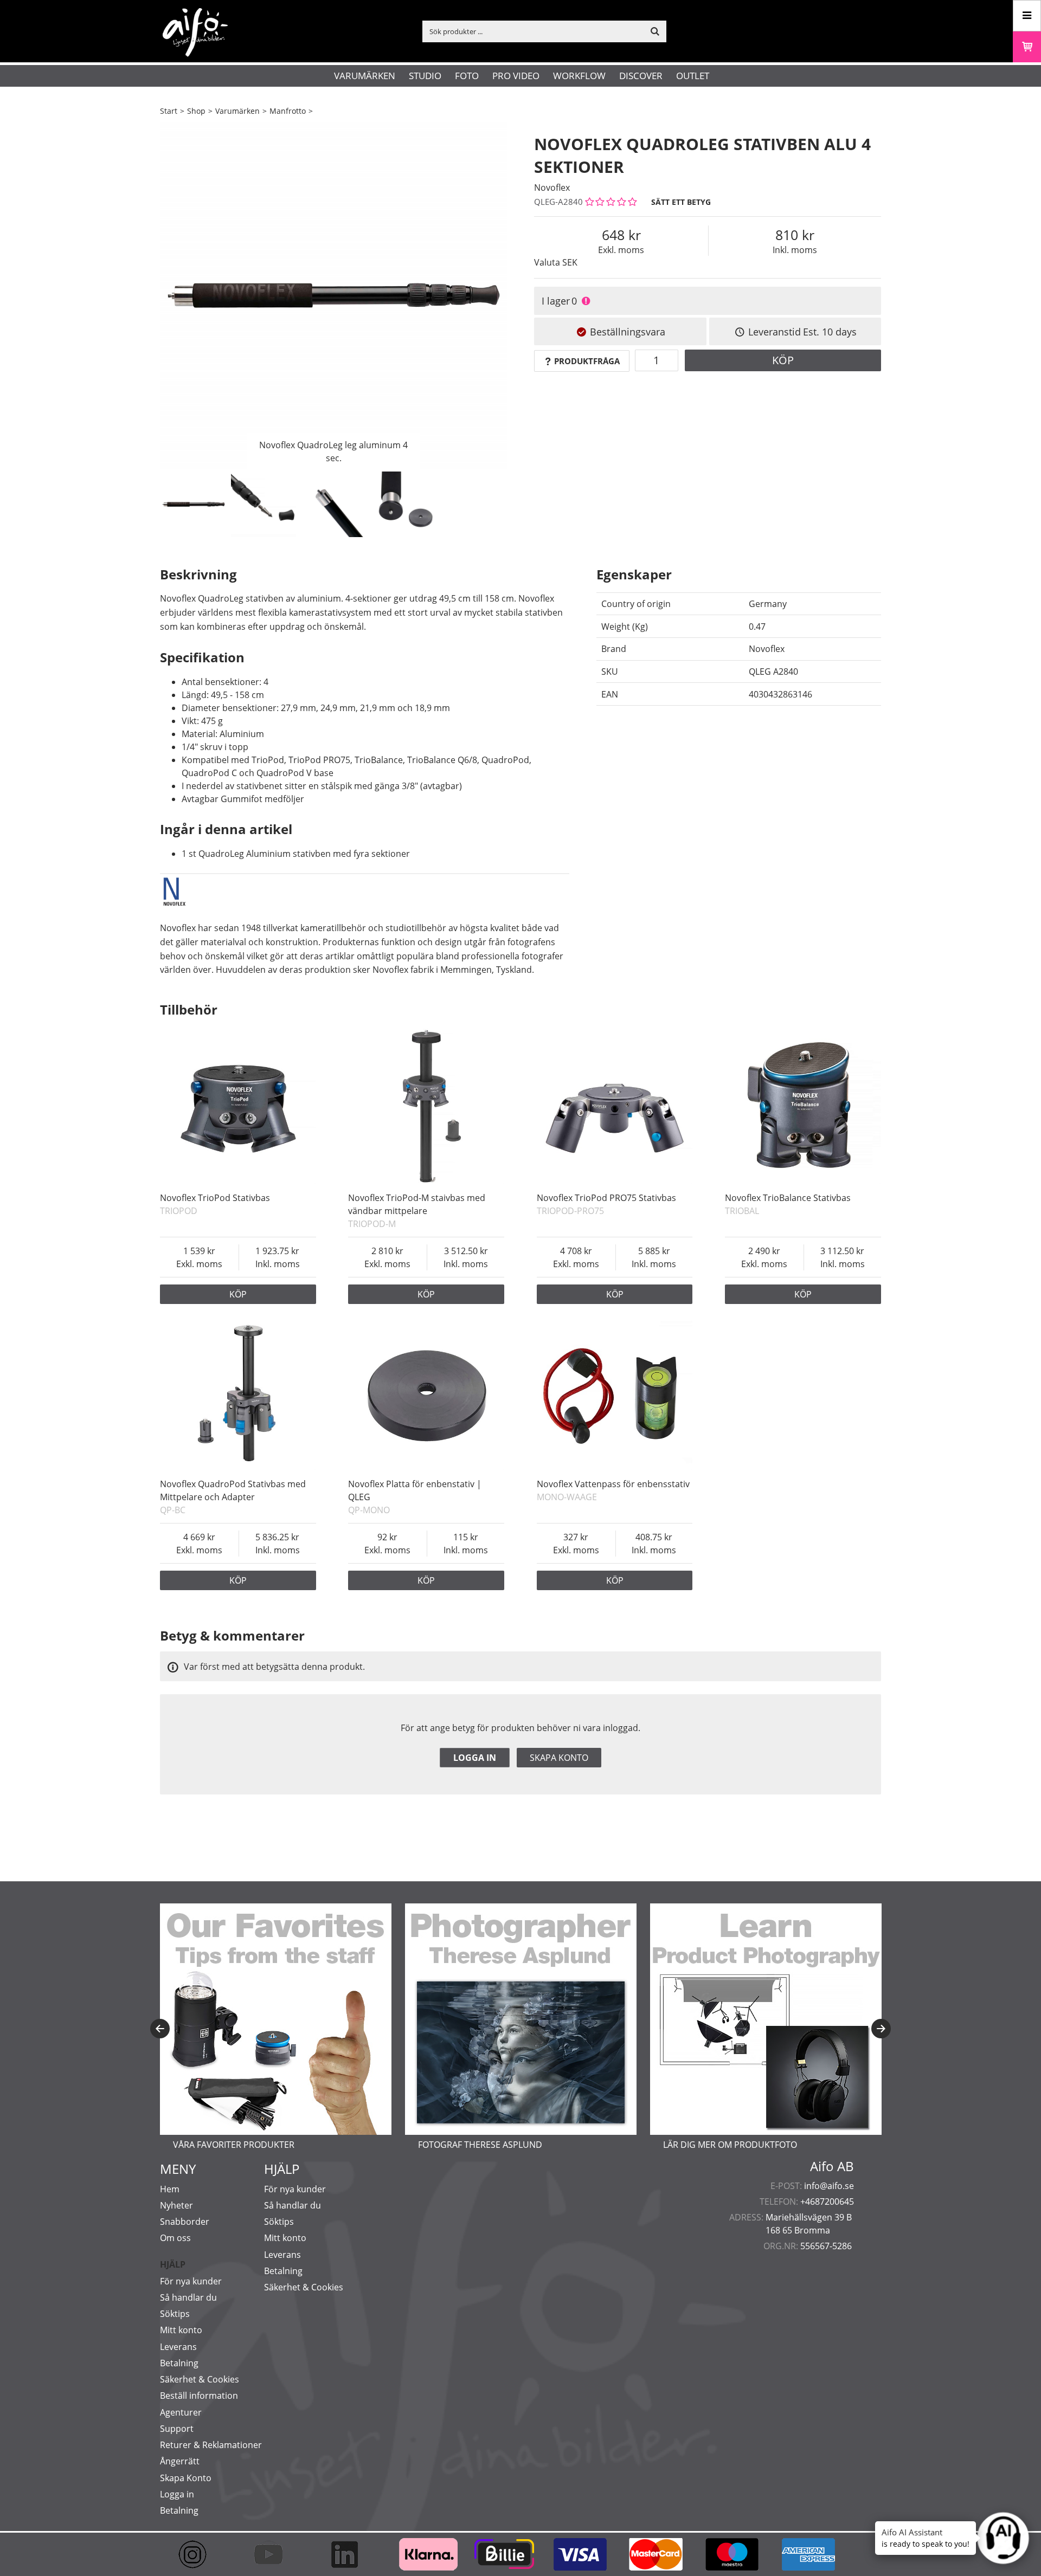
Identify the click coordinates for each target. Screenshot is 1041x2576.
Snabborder (185, 2222)
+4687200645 (827, 2201)
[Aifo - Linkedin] (350, 2554)
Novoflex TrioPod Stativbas (215, 1198)
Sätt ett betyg (681, 202)
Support (177, 2429)
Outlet (693, 76)
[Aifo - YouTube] (274, 2554)
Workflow (579, 76)
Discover (641, 76)
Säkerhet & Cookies (200, 2379)
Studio (425, 76)
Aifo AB (832, 2166)
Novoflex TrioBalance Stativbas (788, 1198)
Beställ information (199, 2396)
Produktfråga (587, 361)
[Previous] (160, 2029)
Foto (467, 76)
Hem (170, 2189)
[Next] (881, 2029)
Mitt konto (181, 2330)
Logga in (475, 1758)
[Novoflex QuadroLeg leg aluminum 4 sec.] (333, 295)
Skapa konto (559, 1758)
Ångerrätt (180, 2461)
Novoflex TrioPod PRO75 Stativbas (606, 1198)
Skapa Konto (186, 2478)
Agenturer (181, 2412)
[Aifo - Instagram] (198, 2554)
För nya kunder (191, 2281)
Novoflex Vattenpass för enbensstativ (613, 1484)
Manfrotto (288, 111)
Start (169, 111)
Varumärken (365, 76)
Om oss (175, 2238)
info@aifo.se (829, 2186)
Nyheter (176, 2205)
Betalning (179, 2363)
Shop (196, 111)
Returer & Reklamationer (211, 2445)
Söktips (175, 2314)
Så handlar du (188, 2297)
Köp (783, 360)
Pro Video (516, 76)
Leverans (178, 2347)
